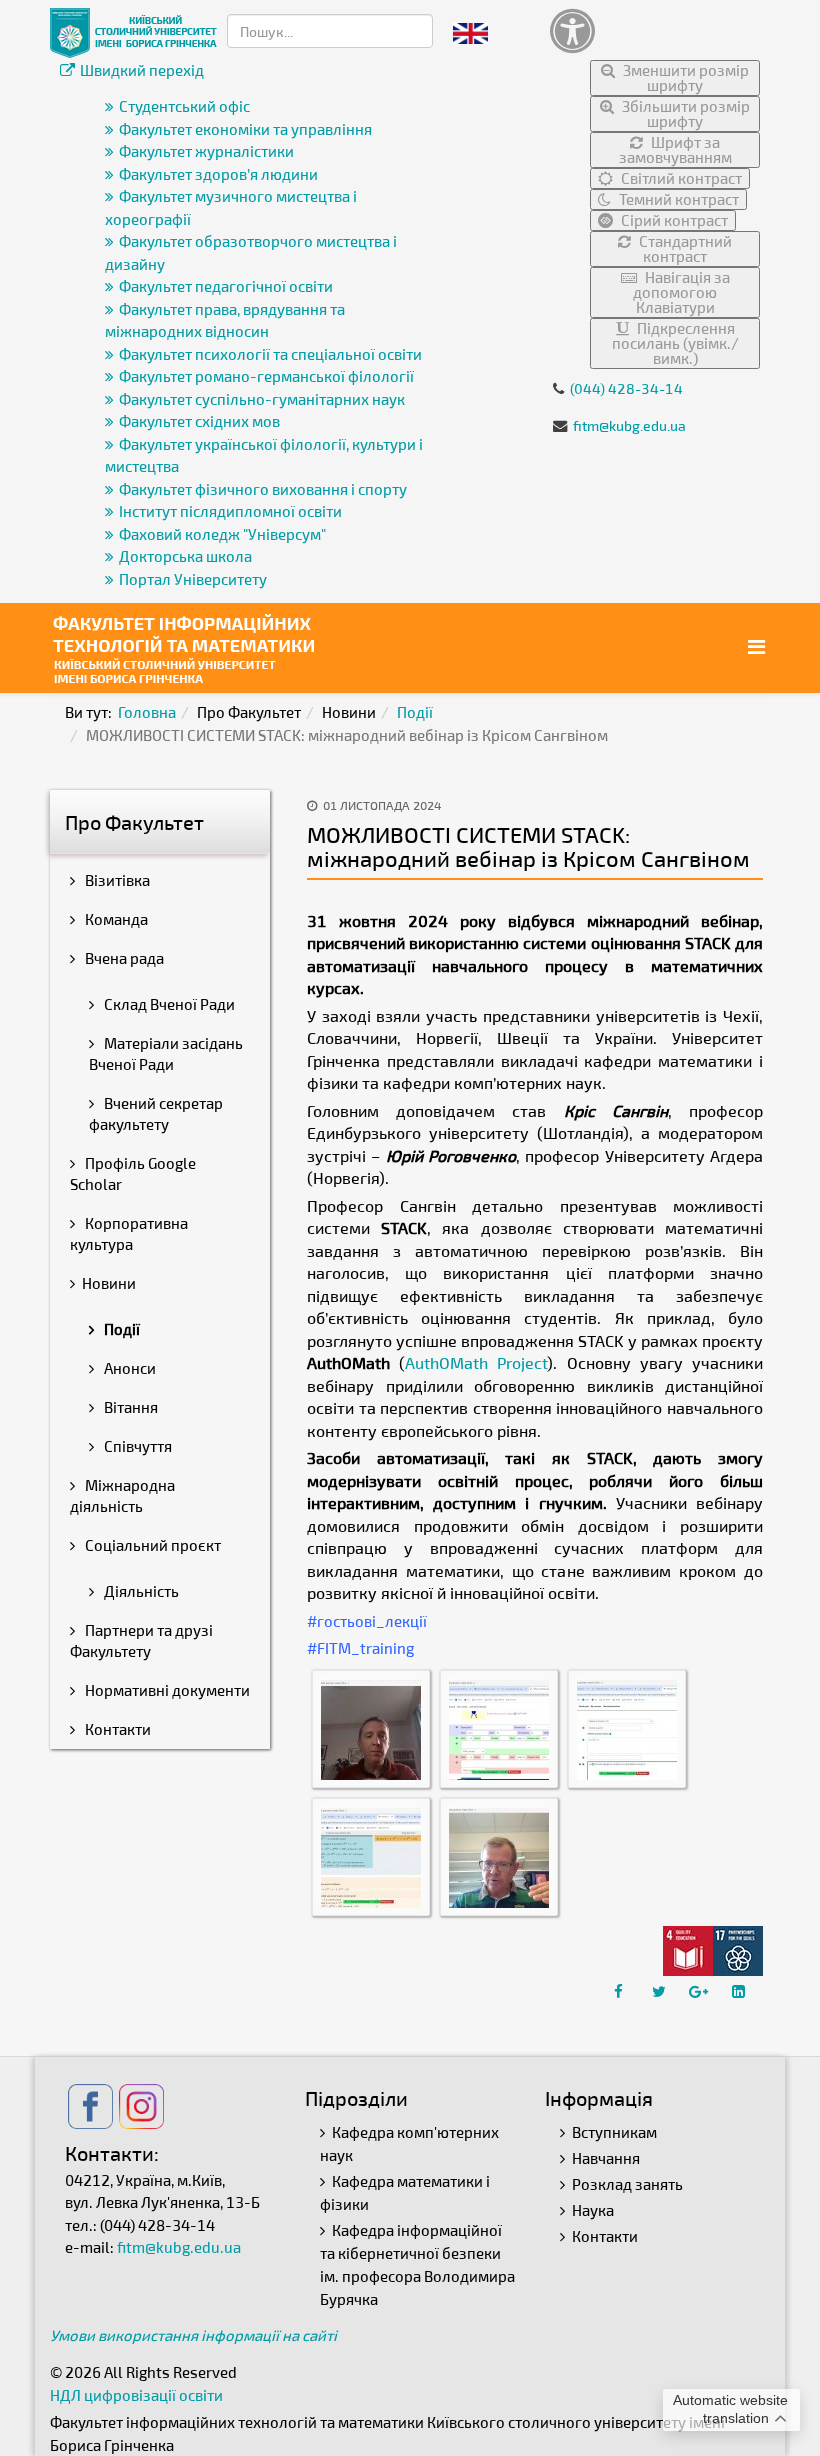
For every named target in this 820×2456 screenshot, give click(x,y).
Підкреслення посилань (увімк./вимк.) (675, 343)
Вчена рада (123, 958)
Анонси (128, 1368)
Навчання (606, 2158)
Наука (593, 2210)
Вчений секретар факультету (156, 1113)
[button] (655, 30)
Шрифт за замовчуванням (675, 149)
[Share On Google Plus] (701, 1991)
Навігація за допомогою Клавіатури (681, 292)
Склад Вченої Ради (168, 1004)
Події (415, 712)
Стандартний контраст (684, 248)
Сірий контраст (673, 220)
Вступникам (614, 2132)
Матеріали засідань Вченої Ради (166, 1053)
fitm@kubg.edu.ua (629, 425)
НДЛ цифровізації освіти (136, 2395)
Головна (147, 712)
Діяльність (140, 1591)
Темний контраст (677, 199)
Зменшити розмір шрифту (684, 77)
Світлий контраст (680, 178)
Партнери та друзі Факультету (141, 1640)
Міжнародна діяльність (122, 1495)
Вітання (129, 1407)
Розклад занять (627, 2184)
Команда (115, 919)
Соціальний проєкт (151, 1545)
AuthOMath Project (476, 1362)
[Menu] (759, 646)
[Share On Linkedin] (741, 1991)
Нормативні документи (166, 1690)
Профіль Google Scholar (133, 1173)
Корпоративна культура (129, 1233)
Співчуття (136, 1446)
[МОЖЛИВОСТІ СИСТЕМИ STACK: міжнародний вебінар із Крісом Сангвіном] (371, 1727)
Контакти (116, 1729)
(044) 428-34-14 (626, 388)
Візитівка (116, 880)
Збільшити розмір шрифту (684, 113)
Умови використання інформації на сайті (193, 2335)
